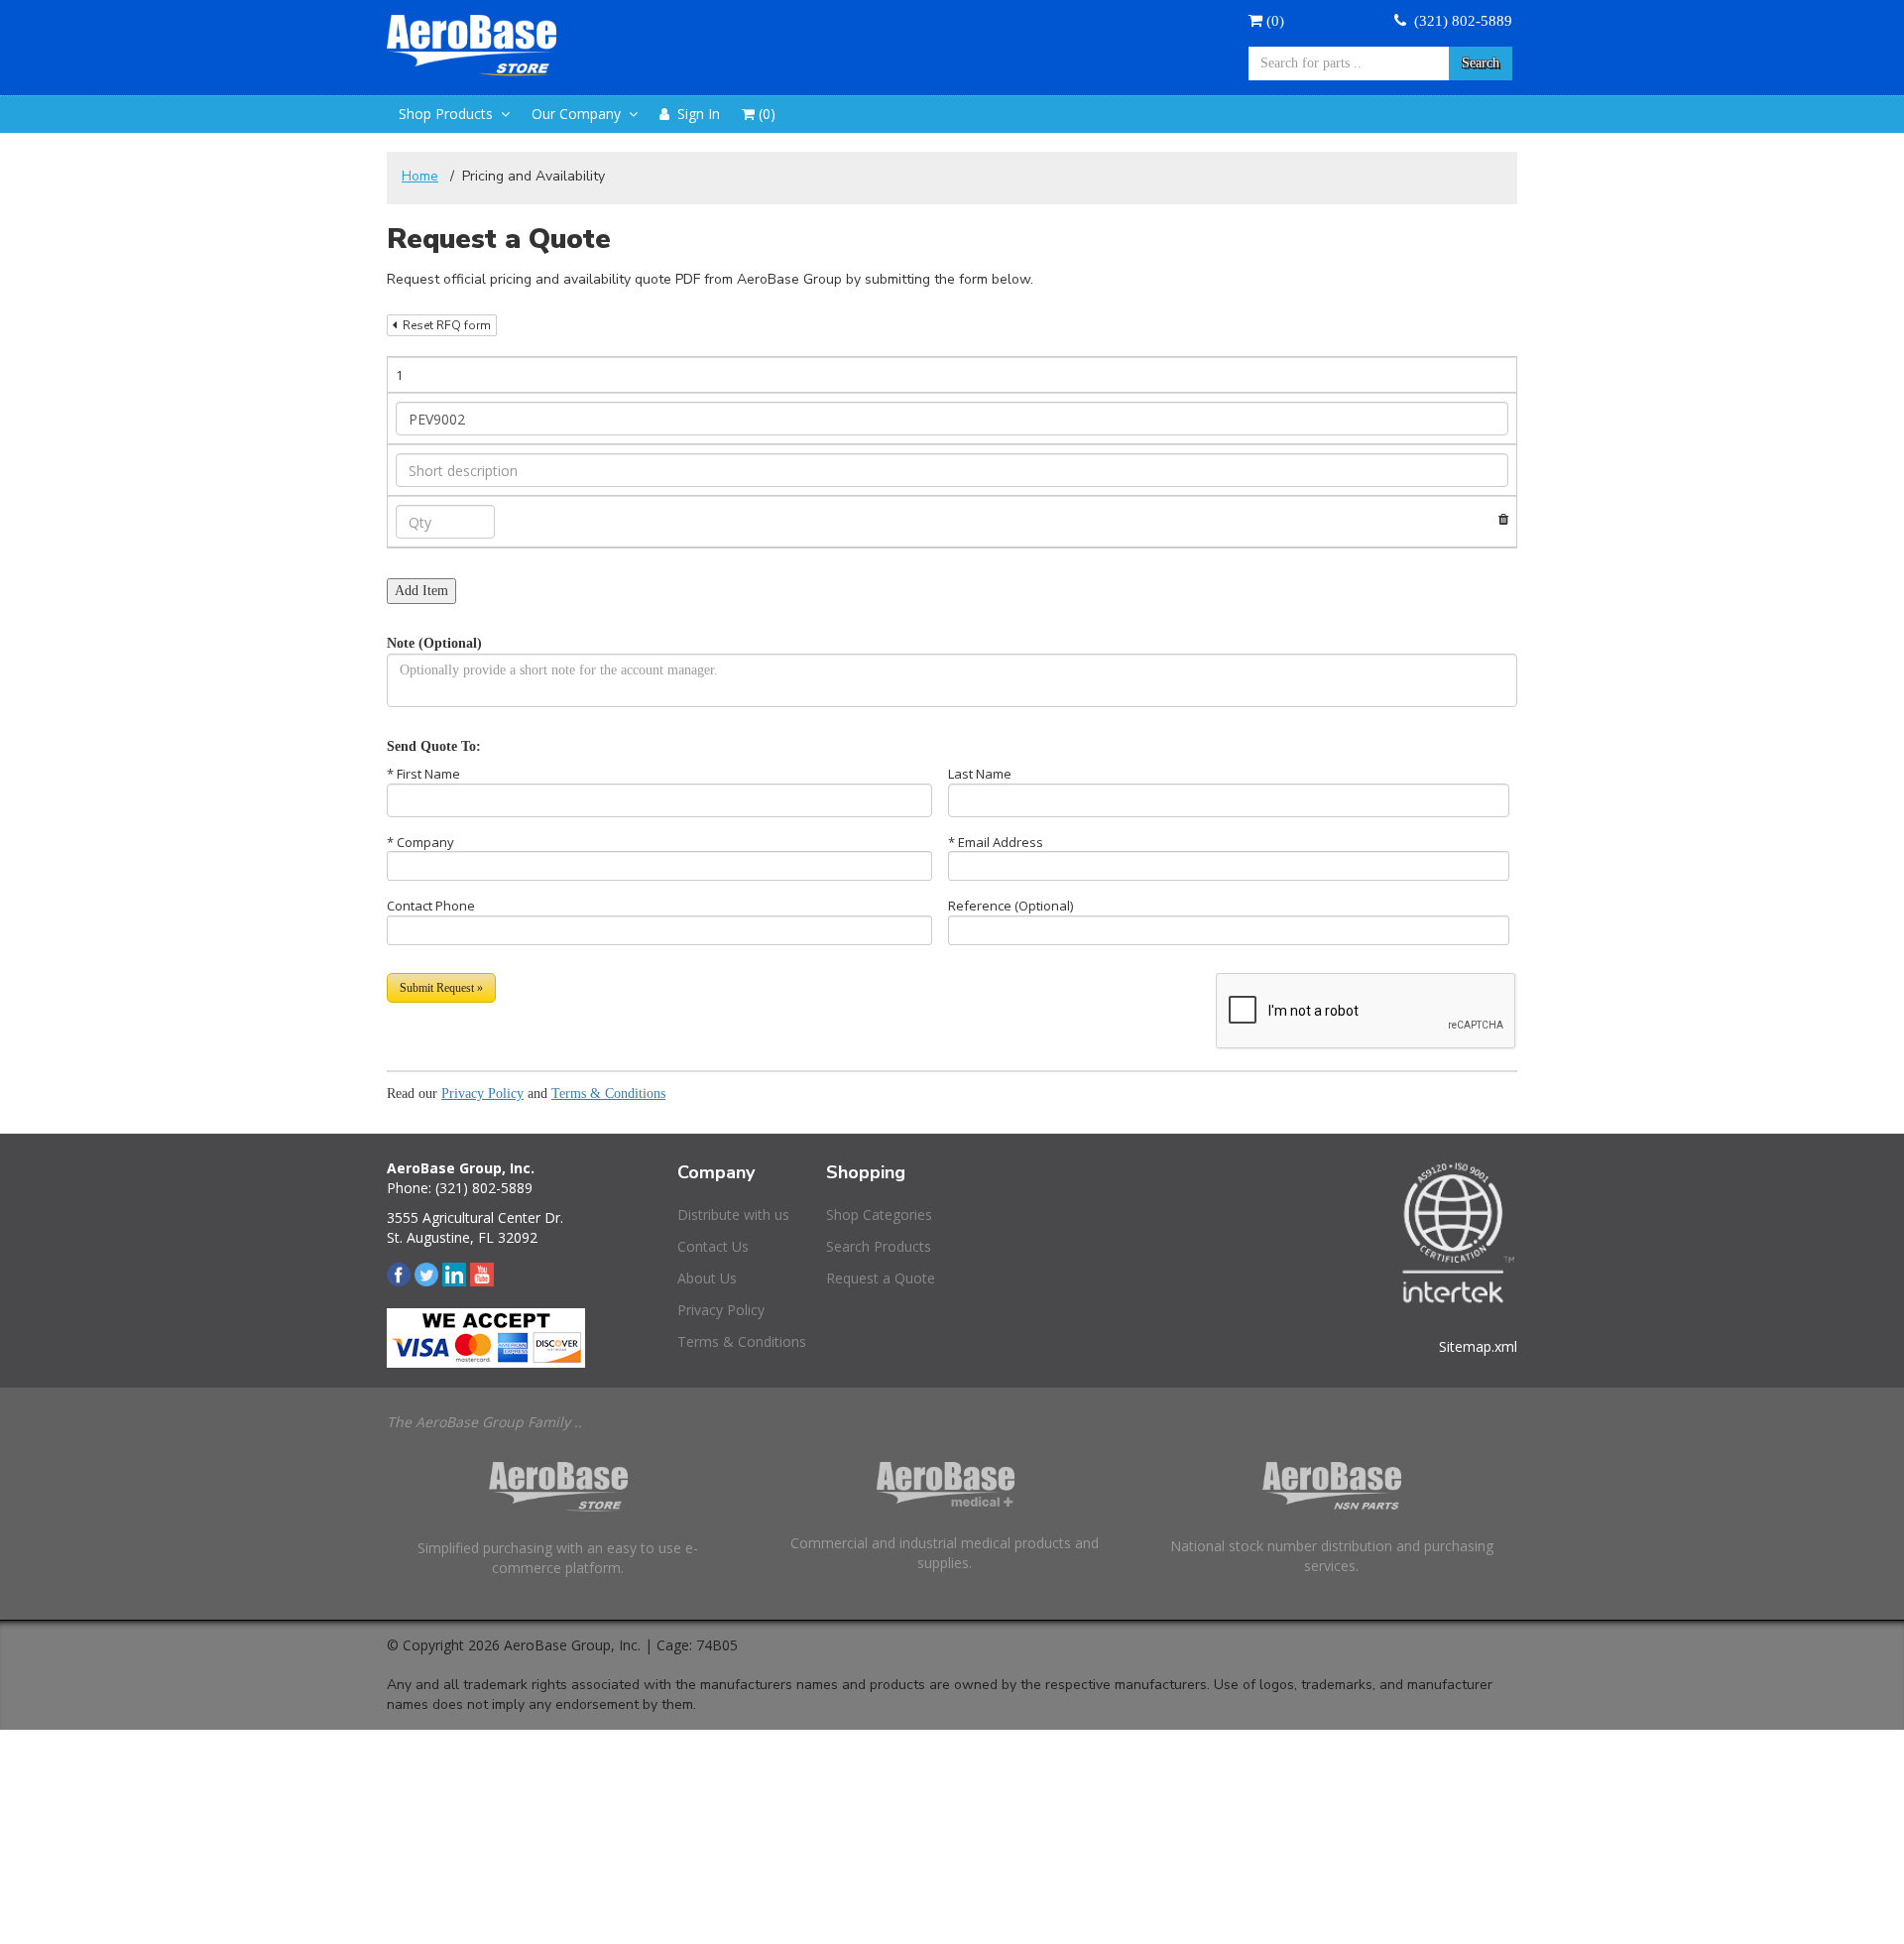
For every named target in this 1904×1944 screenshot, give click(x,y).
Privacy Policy (482, 1093)
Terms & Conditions (608, 1093)
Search (1481, 63)
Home (420, 176)
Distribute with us (733, 1215)
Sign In (695, 114)
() (1273, 20)
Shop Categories (879, 1215)
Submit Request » (441, 988)
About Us (707, 1278)
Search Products (879, 1246)
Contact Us (713, 1246)
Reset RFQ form (444, 325)
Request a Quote (881, 1278)
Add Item (421, 591)
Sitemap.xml (1478, 1346)
